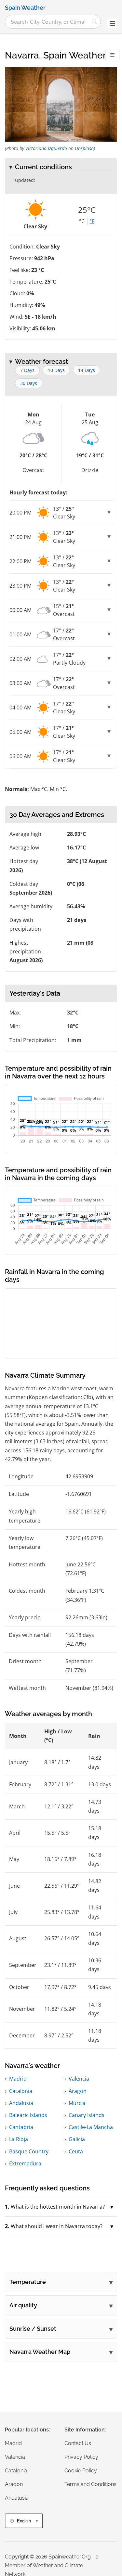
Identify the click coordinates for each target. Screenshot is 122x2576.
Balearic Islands (28, 2115)
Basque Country (29, 2151)
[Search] (94, 22)
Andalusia (21, 2103)
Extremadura (25, 2163)
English (24, 2521)
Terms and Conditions (90, 2484)
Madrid (18, 2079)
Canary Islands (87, 2115)
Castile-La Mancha (91, 2127)
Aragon (78, 2091)
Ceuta (76, 2151)
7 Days (27, 370)
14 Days (87, 370)
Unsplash (84, 148)
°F (92, 221)
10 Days (56, 370)
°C (82, 221)
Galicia (77, 2139)
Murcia (77, 2103)
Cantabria (21, 2127)
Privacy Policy (81, 2457)
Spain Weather (25, 8)
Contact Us (78, 2443)
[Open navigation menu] (112, 23)
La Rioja (19, 2139)
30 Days (29, 383)
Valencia (79, 2079)
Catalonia (21, 2091)
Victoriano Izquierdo (46, 148)
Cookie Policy (81, 2471)
